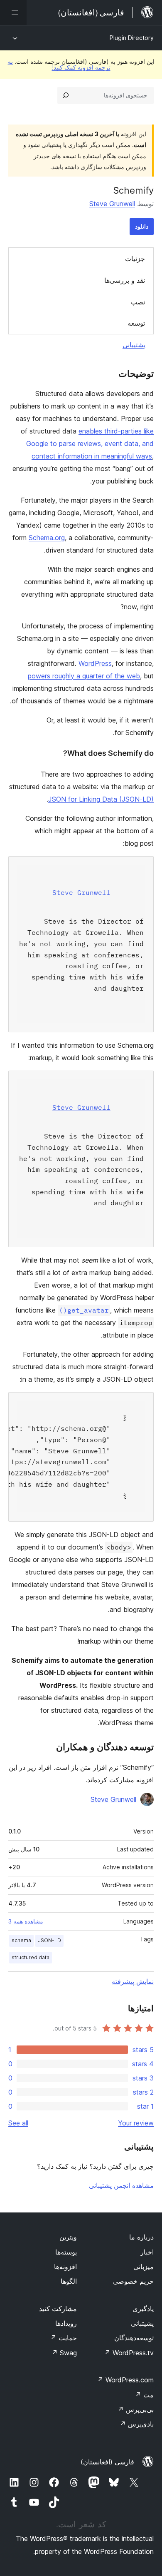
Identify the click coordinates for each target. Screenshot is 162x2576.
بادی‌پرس (137, 2424)
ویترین (68, 2237)
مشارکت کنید (58, 2309)
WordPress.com (125, 2380)
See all (18, 2123)
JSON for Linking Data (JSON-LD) (101, 799)
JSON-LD (49, 1940)
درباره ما (141, 2237)
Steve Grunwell (112, 204)
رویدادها (66, 2323)
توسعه (136, 323)
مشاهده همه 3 (26, 1921)
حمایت (64, 2338)
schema (21, 1940)
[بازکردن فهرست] (13, 12)
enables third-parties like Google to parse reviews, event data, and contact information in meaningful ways (90, 443)
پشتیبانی (134, 345)
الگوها (69, 2281)
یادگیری (143, 2309)
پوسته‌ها (66, 2252)
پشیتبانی (142, 2323)
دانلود (142, 226)
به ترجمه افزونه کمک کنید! (59, 64)
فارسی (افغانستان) (107, 2462)
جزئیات (135, 259)
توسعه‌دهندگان (134, 2338)
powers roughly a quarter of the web (84, 676)
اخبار (147, 2252)
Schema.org (47, 538)
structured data (31, 1957)
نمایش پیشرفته (133, 1981)
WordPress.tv (129, 2353)
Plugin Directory (132, 38)
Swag (64, 2353)
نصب (138, 302)
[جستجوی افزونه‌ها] (66, 95)
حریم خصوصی (133, 2281)
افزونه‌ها (65, 2267)
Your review (136, 2123)
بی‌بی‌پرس (136, 2409)
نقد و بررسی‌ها (125, 280)
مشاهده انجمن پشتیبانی (121, 2185)
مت (144, 2395)
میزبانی (144, 2267)
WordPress (95, 663)
